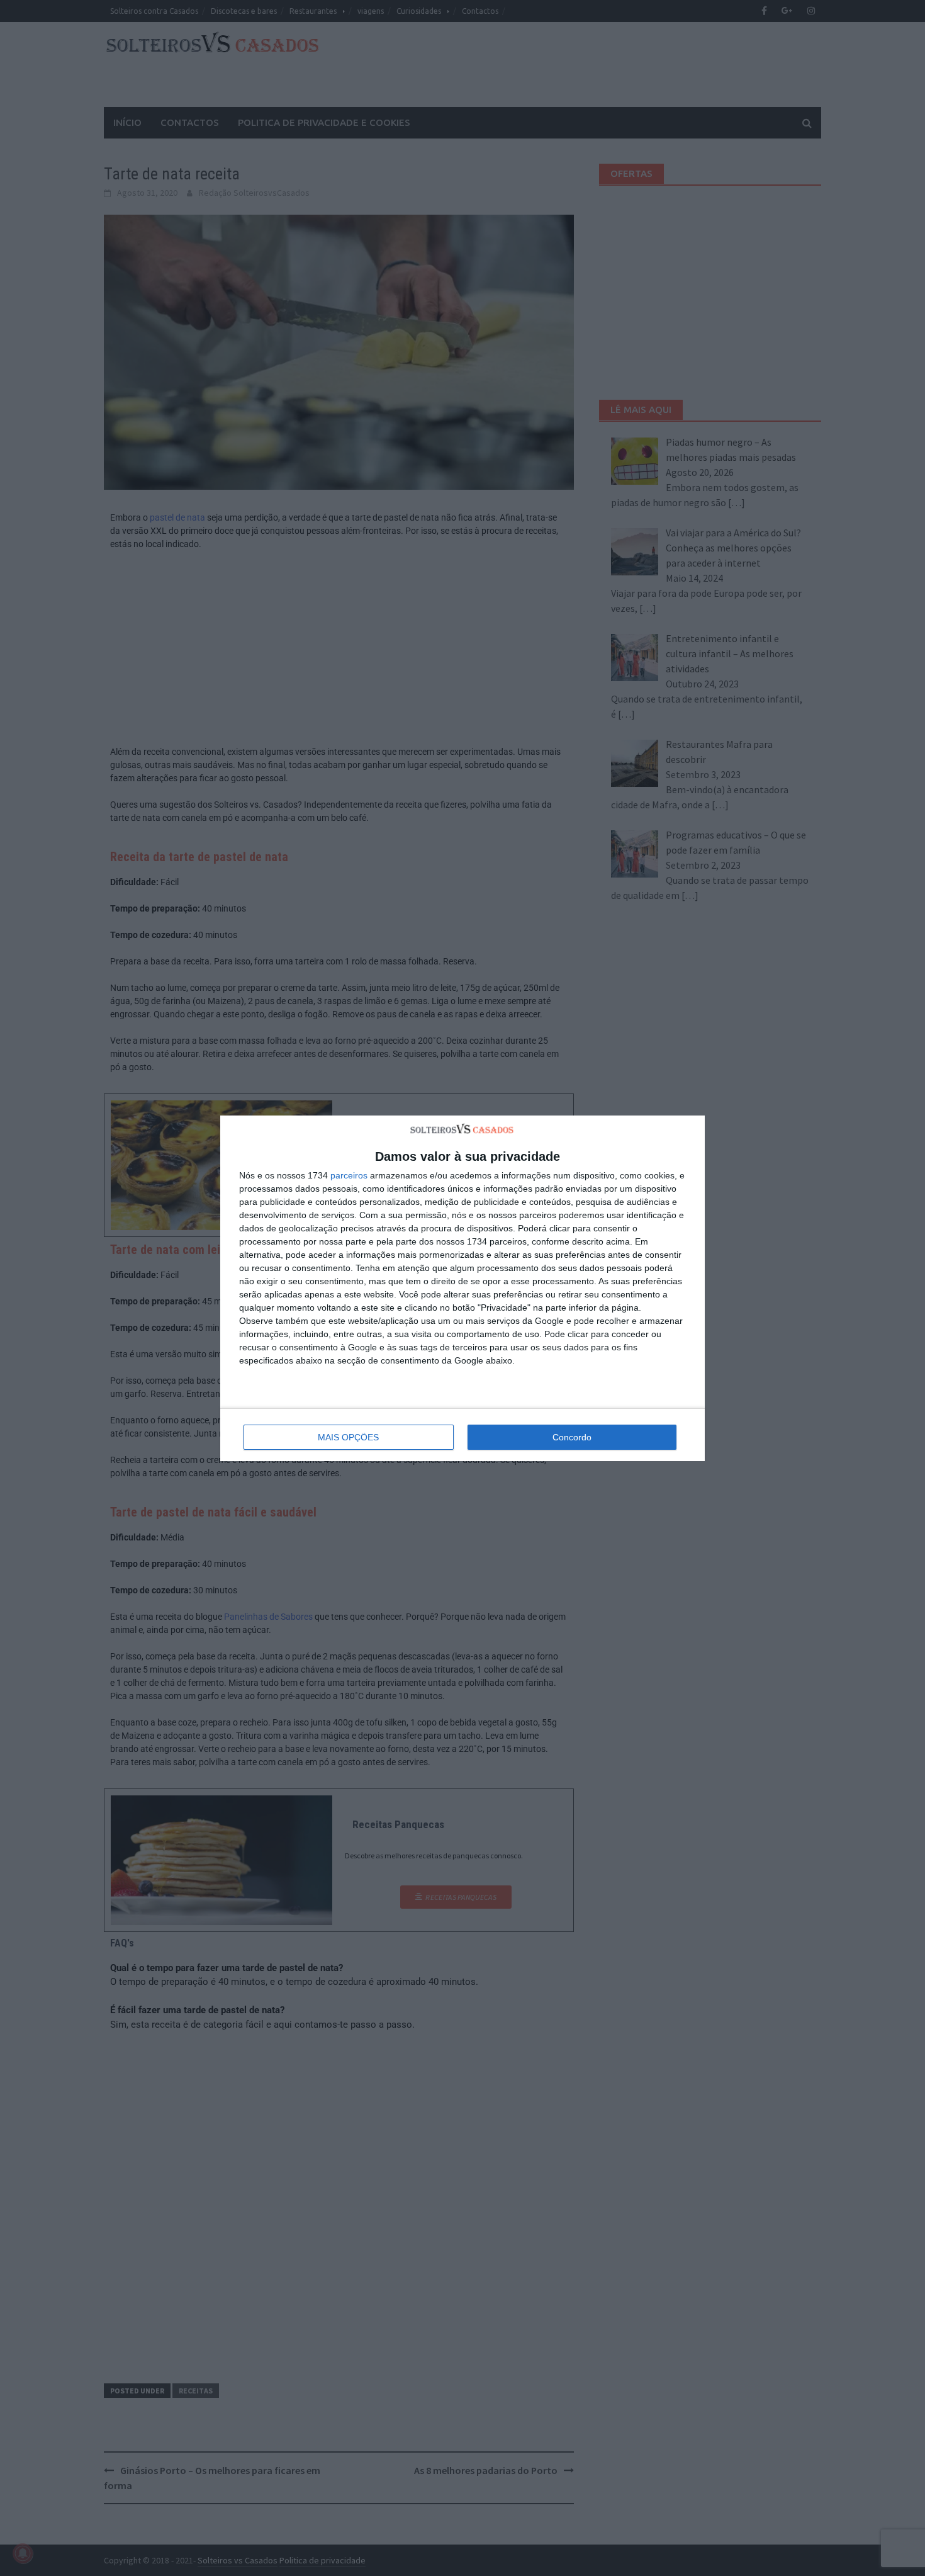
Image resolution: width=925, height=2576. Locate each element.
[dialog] (462, 1288)
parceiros (349, 1175)
